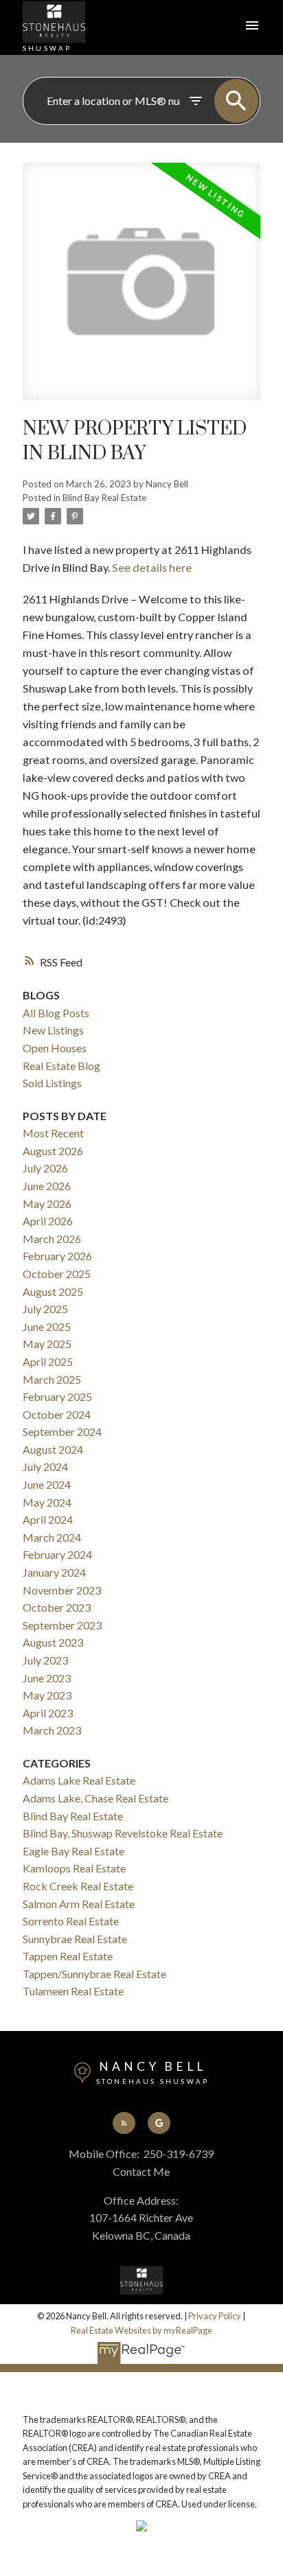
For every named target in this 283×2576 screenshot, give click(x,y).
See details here (152, 567)
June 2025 (47, 1326)
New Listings (53, 1030)
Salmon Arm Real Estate (79, 1904)
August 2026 (53, 1151)
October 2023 (57, 1607)
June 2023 (47, 1678)
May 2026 (47, 1204)
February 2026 (57, 1256)
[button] (124, 2123)
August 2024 (53, 1449)
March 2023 (52, 1730)
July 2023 (45, 1660)
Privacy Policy (215, 2316)
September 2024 (62, 1431)
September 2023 (62, 1625)
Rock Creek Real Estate (78, 1886)
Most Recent (53, 1133)
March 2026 (52, 1239)
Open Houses (55, 1048)
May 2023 (47, 1695)
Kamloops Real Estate (74, 1868)
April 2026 (48, 1221)
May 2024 (47, 1502)
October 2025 (57, 1274)
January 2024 (54, 1572)
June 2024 (47, 1484)
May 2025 (47, 1344)
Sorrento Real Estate (71, 1921)
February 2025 (57, 1396)
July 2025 (45, 1309)
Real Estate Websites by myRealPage (141, 2330)
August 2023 (53, 1642)
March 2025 (52, 1379)
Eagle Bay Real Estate (73, 1851)
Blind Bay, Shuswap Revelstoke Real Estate (123, 1833)
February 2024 (57, 1554)
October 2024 (57, 1414)
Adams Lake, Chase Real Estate (95, 1798)
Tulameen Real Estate (73, 1991)
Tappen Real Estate (68, 1956)
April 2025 (48, 1361)
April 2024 (48, 1519)
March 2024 (52, 1537)
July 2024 (45, 1466)
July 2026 (45, 1168)
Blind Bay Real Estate (104, 498)
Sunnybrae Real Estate (75, 1939)
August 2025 (53, 1291)
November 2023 (62, 1590)
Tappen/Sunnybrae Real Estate (94, 1974)
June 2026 (47, 1186)
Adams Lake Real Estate (79, 1780)
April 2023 (48, 1713)
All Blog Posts (56, 1013)
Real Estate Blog (61, 1066)
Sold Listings (52, 1083)
